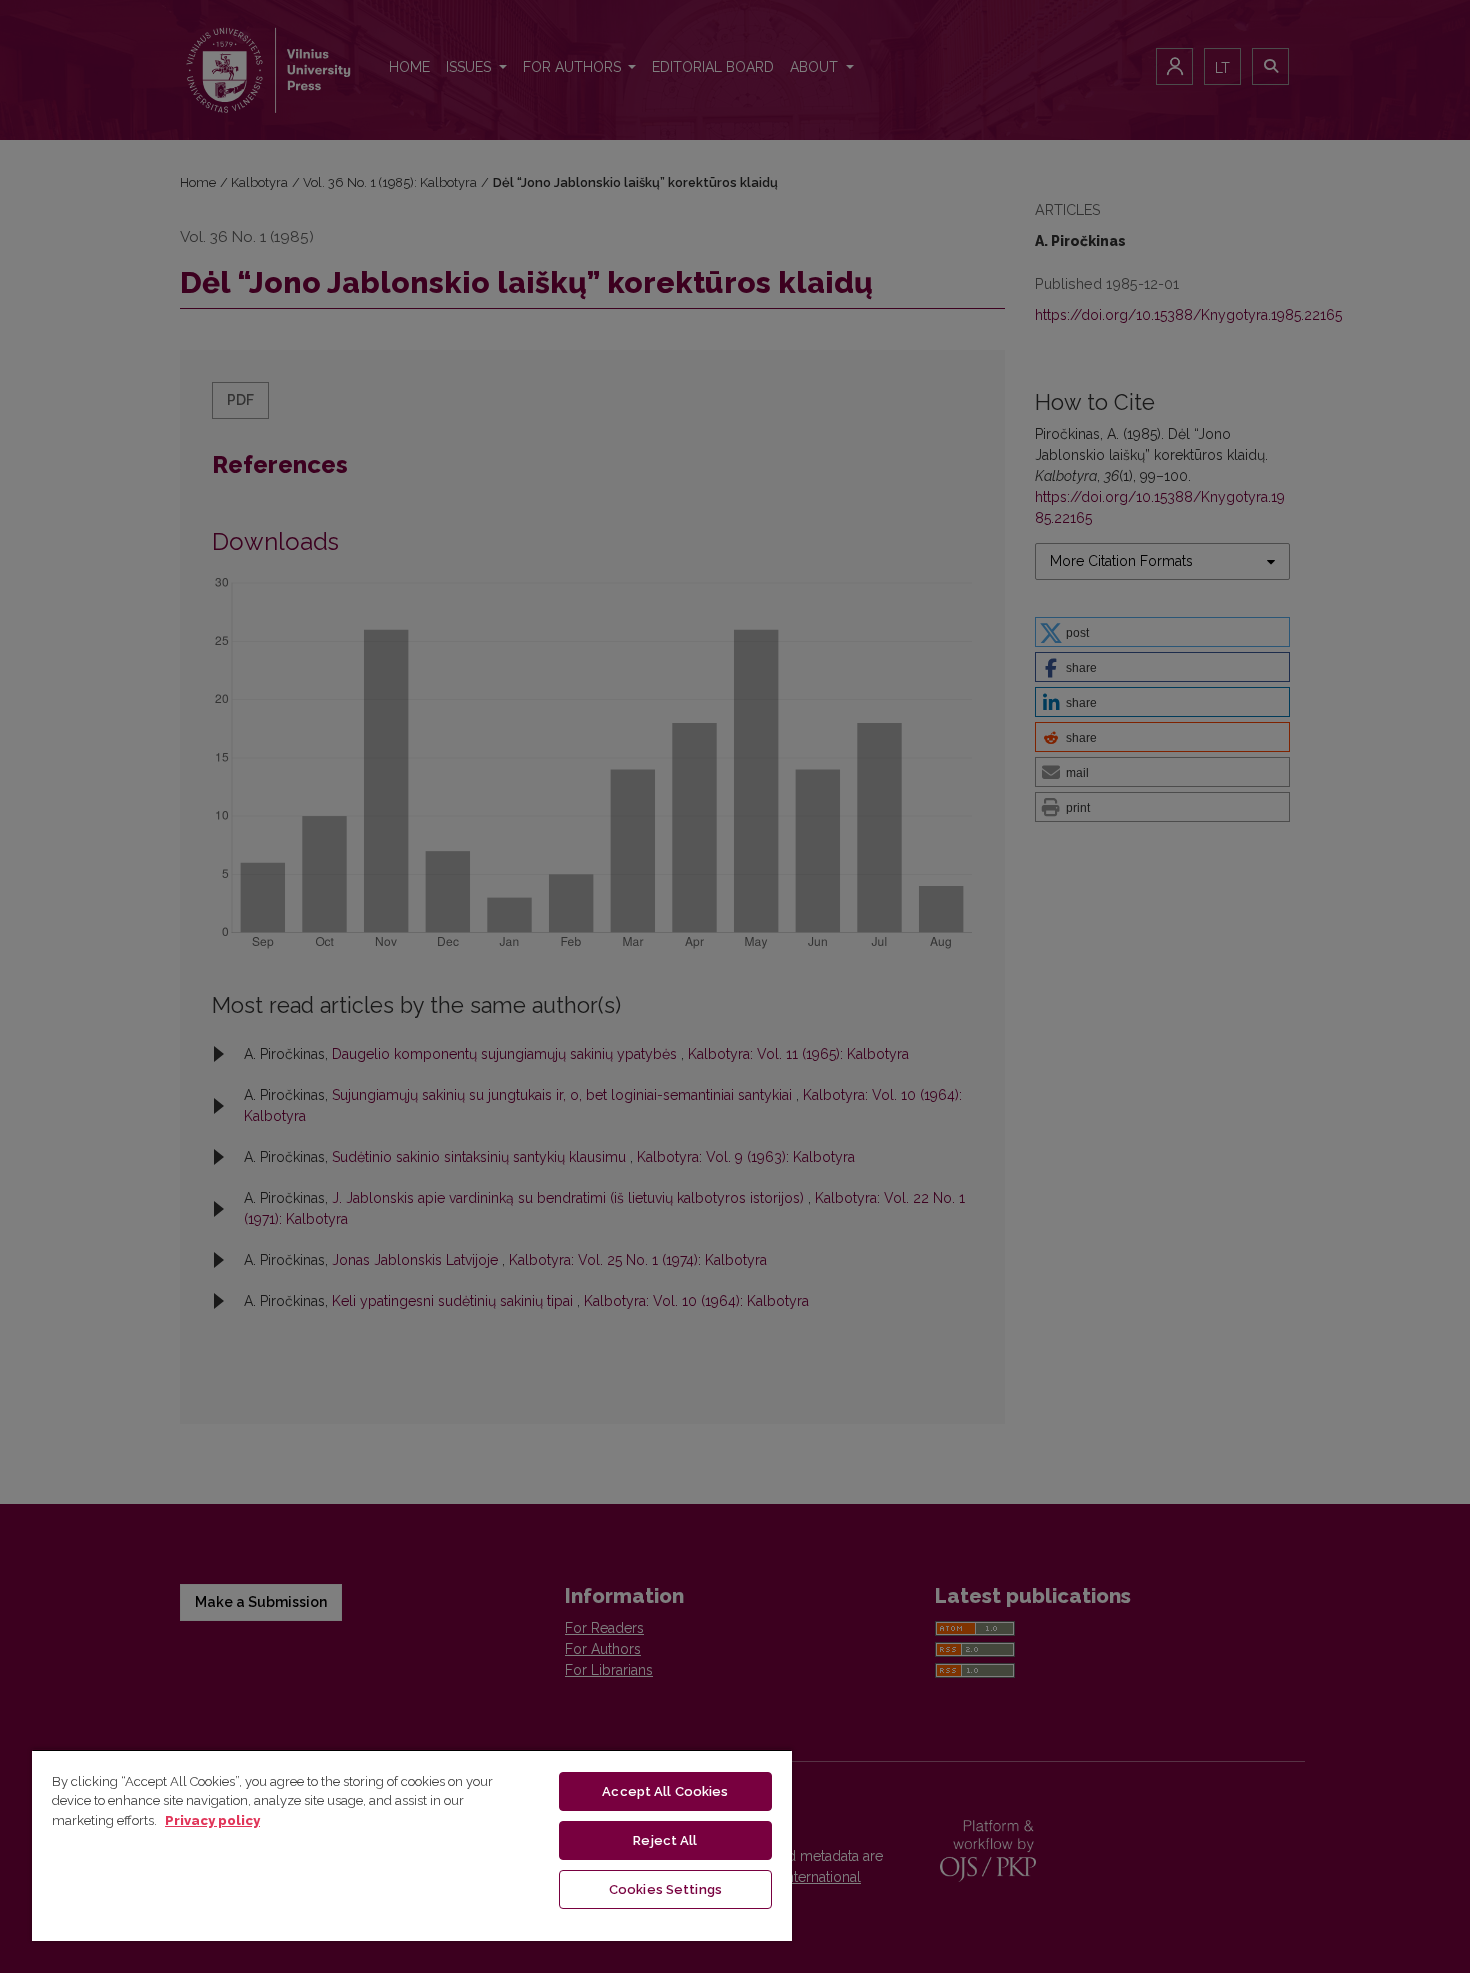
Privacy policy (212, 1820)
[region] (412, 1845)
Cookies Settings (665, 1889)
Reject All (665, 1840)
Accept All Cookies (665, 1791)
